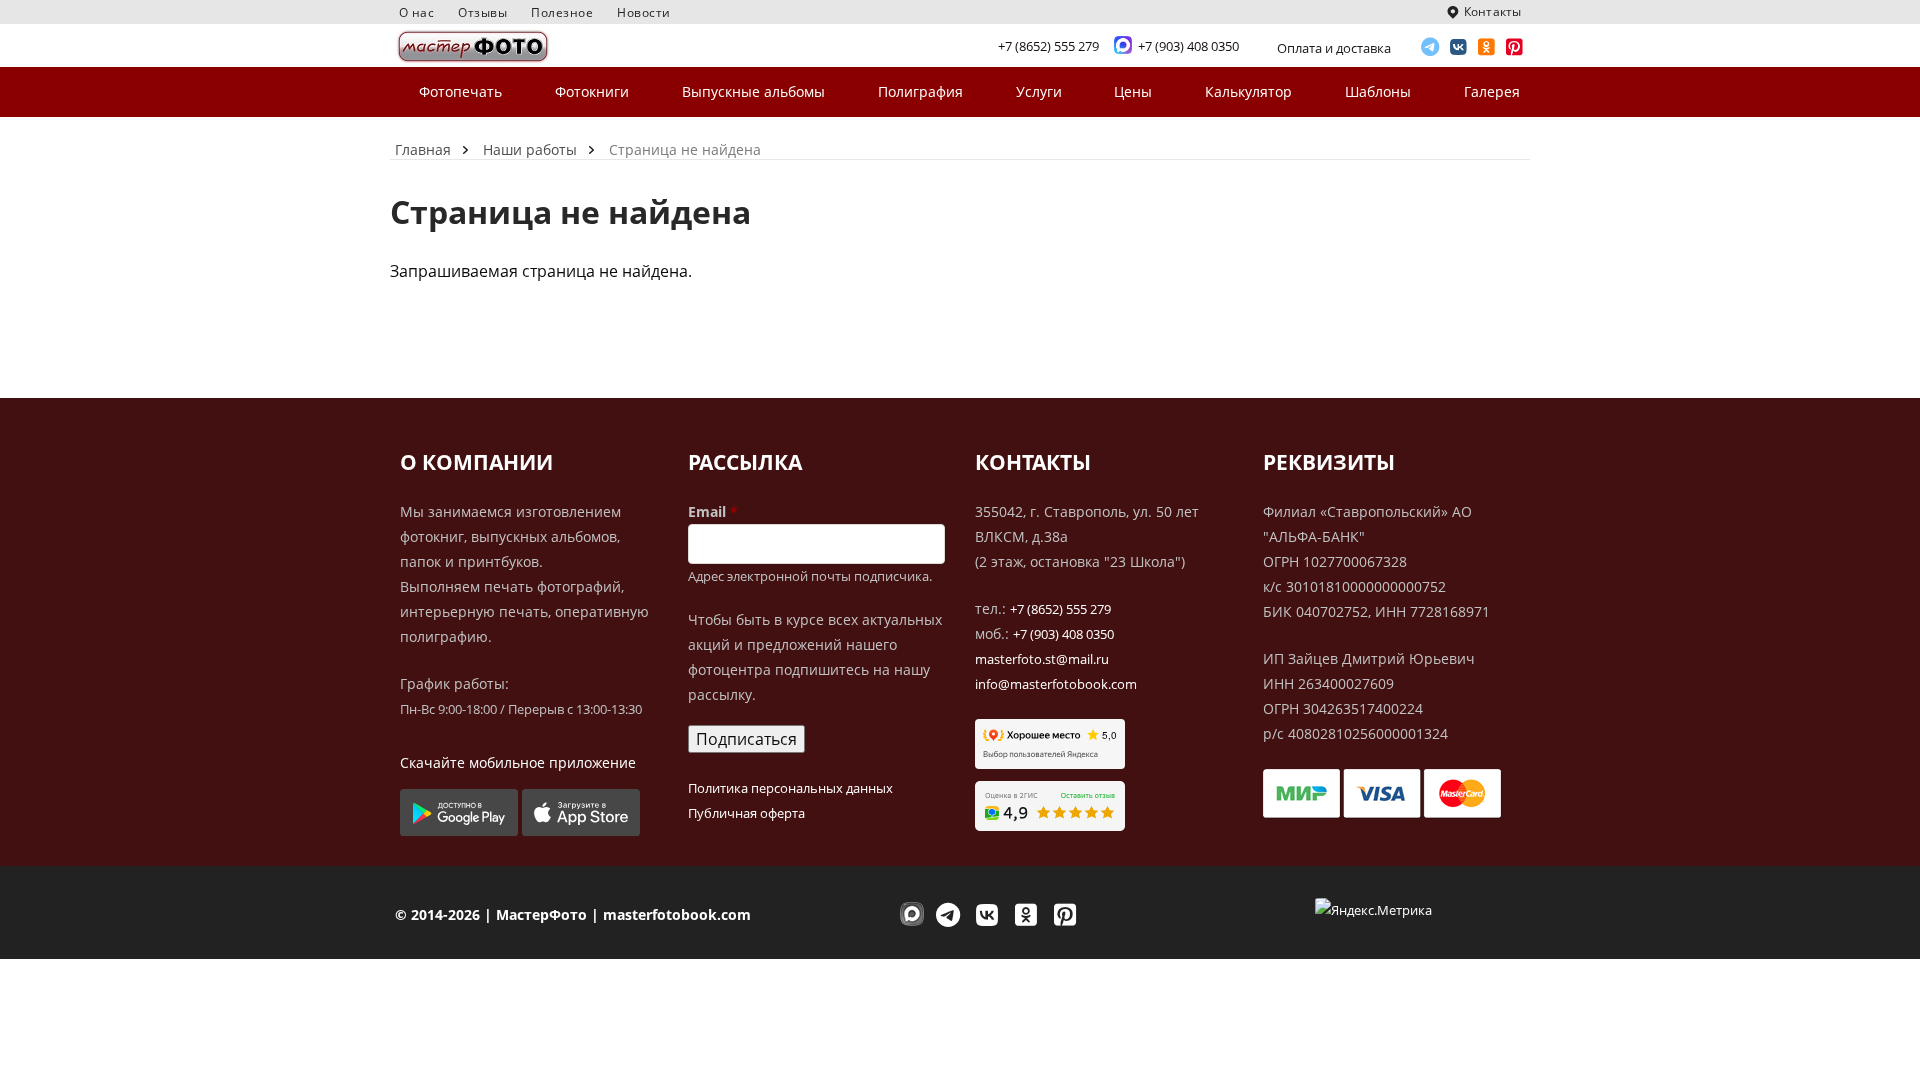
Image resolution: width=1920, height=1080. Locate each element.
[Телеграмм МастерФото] (1431, 47)
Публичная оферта (746, 813)
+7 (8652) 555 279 (1060, 609)
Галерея (1492, 91)
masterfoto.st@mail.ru (1042, 659)
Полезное (562, 12)
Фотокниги (592, 91)
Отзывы (482, 12)
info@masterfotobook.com (1056, 684)
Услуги (1039, 91)
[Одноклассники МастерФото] (1487, 47)
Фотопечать (460, 91)
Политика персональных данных (790, 788)
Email (707, 511)
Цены (1133, 91)
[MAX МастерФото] (908, 914)
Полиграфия (920, 91)
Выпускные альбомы (753, 91)
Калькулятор (1248, 91)
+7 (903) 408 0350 (1063, 634)
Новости (644, 12)
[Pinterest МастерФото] (1515, 47)
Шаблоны (1378, 91)
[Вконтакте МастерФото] (1459, 47)
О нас (417, 12)
